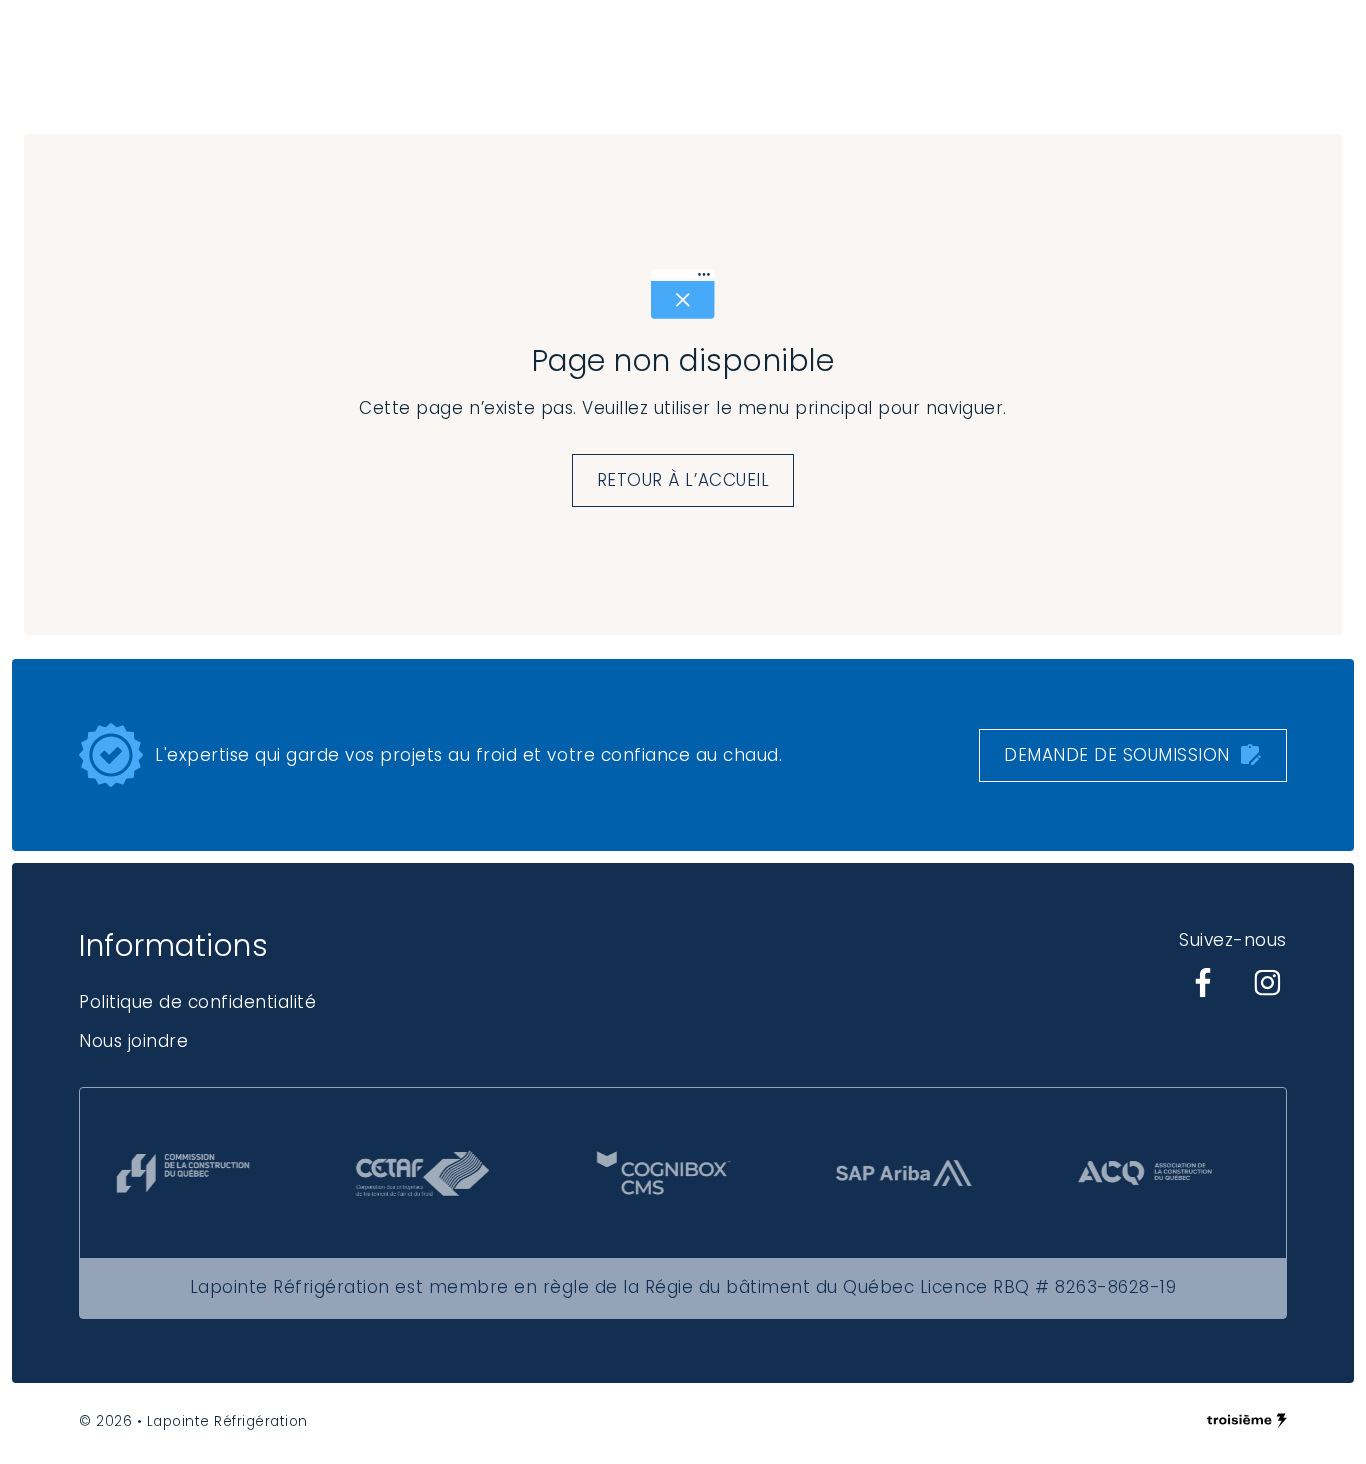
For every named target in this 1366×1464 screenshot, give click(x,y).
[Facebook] (1203, 983)
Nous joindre (133, 1041)
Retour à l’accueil (683, 480)
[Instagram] (1267, 983)
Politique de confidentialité (197, 1002)
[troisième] (1247, 1421)
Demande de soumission (1117, 755)
